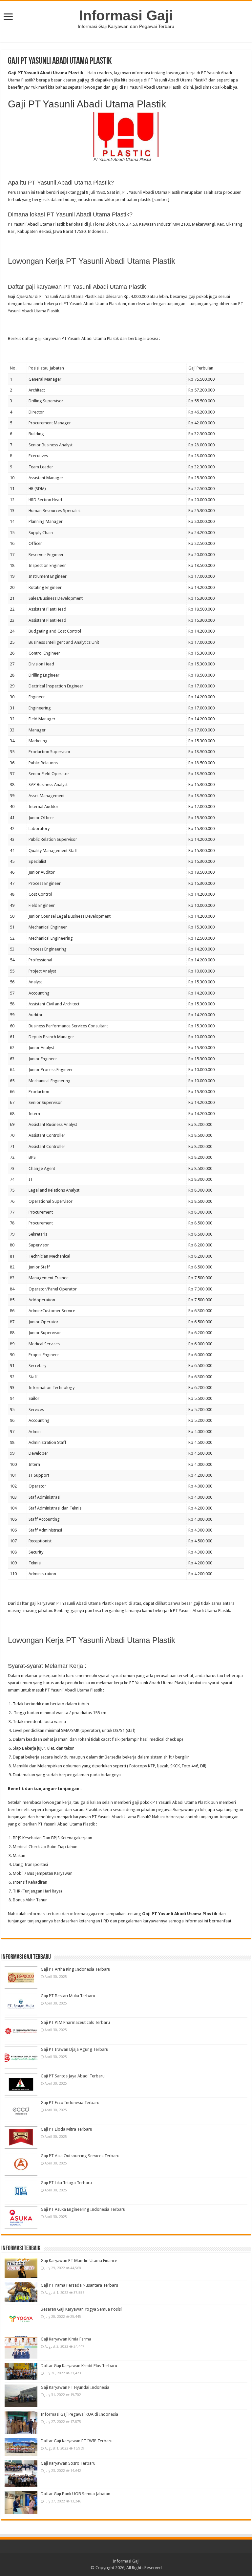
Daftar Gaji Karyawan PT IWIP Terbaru (77, 2441)
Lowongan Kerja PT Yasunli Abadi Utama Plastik (92, 261)
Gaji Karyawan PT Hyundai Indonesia (75, 2387)
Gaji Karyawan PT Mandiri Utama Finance (79, 2261)
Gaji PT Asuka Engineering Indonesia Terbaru (83, 2209)
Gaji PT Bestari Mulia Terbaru (68, 1996)
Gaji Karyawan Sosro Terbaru (68, 2463)
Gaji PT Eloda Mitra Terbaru (66, 2129)
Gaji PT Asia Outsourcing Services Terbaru (80, 2156)
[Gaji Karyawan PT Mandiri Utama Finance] (21, 2268)
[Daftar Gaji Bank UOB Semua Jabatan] (21, 2502)
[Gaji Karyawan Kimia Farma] (21, 2347)
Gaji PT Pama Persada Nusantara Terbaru (79, 2285)
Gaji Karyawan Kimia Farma (66, 2339)
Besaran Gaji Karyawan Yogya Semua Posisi (81, 2309)
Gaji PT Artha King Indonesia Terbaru (75, 1969)
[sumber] (161, 200)
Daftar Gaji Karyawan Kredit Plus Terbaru (79, 2366)
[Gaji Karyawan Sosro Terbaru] (21, 2474)
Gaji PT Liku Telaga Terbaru (66, 2183)
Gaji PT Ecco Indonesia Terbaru (70, 2103)
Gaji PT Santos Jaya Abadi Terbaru (73, 2076)
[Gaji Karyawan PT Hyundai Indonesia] (21, 2396)
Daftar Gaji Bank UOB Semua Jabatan (75, 2494)
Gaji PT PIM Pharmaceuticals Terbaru (75, 2022)
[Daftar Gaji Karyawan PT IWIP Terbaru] (21, 2447)
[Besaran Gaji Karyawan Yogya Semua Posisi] (21, 2319)
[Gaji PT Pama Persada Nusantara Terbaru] (21, 2292)
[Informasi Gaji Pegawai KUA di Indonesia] (21, 2423)
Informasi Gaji (126, 15)
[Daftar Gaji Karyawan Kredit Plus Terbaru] (21, 2372)
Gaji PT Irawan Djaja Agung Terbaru (74, 2049)
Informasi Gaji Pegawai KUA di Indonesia (79, 2414)
